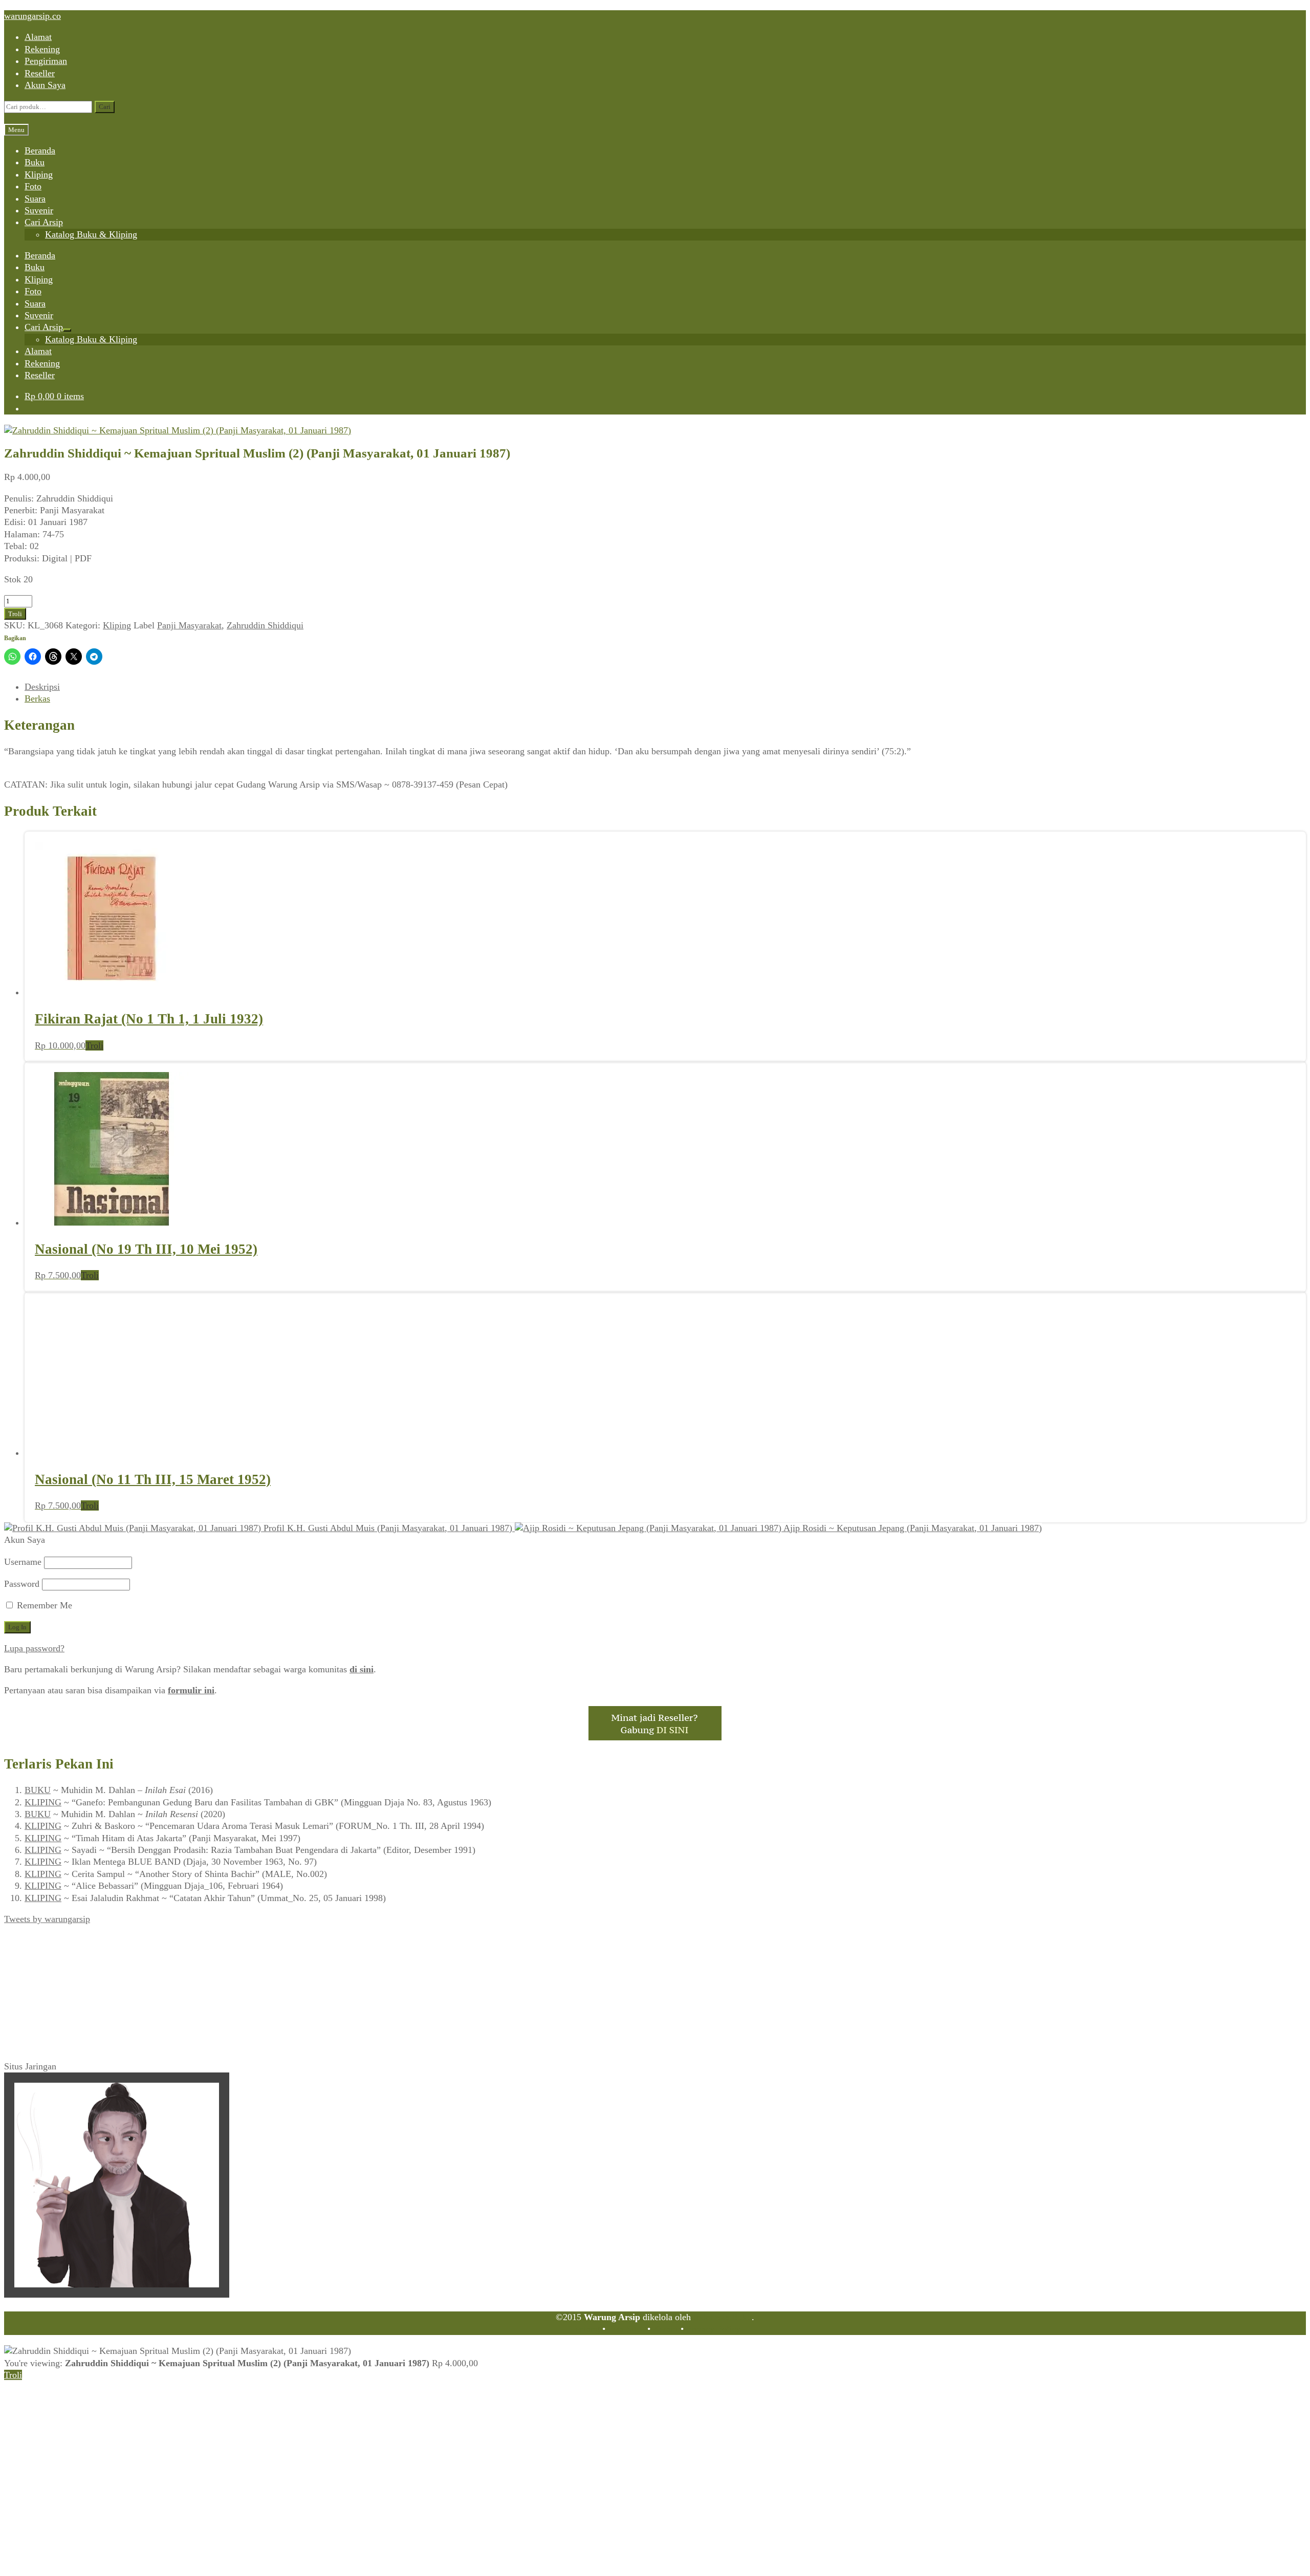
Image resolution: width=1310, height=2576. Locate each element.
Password (22, 1584)
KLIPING (43, 1802)
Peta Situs (626, 2329)
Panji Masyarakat (189, 625)
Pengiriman (46, 61)
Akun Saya (45, 85)
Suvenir (39, 210)
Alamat (38, 37)
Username (23, 1562)
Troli (15, 614)
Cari (105, 107)
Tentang (585, 2329)
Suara (35, 199)
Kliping (39, 174)
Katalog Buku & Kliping (91, 234)
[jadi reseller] (655, 1737)
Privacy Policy (713, 2329)
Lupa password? (34, 1648)
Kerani (665, 2329)
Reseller (40, 73)
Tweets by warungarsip (47, 1919)
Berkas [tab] (37, 698)
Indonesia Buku (723, 2317)
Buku (35, 162)
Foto (33, 186)
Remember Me (43, 1605)
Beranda (40, 150)
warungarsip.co (32, 16)
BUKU (38, 1790)
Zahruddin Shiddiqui (265, 625)
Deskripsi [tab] (42, 687)
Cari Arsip (44, 222)
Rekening (42, 49)
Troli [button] (94, 1045)
